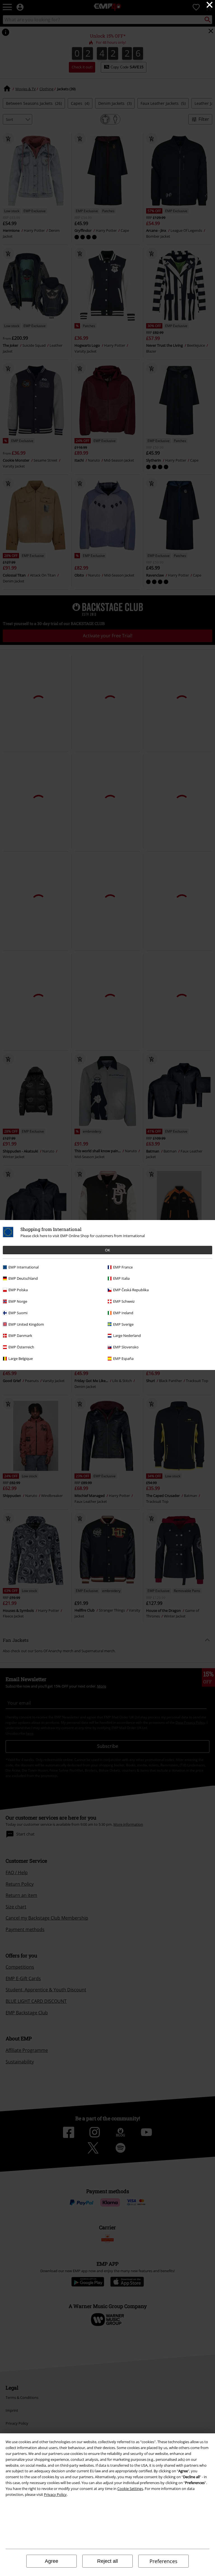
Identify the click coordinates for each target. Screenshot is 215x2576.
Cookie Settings (130, 2489)
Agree (52, 2561)
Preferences (163, 2561)
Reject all (107, 2561)
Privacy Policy (55, 2494)
